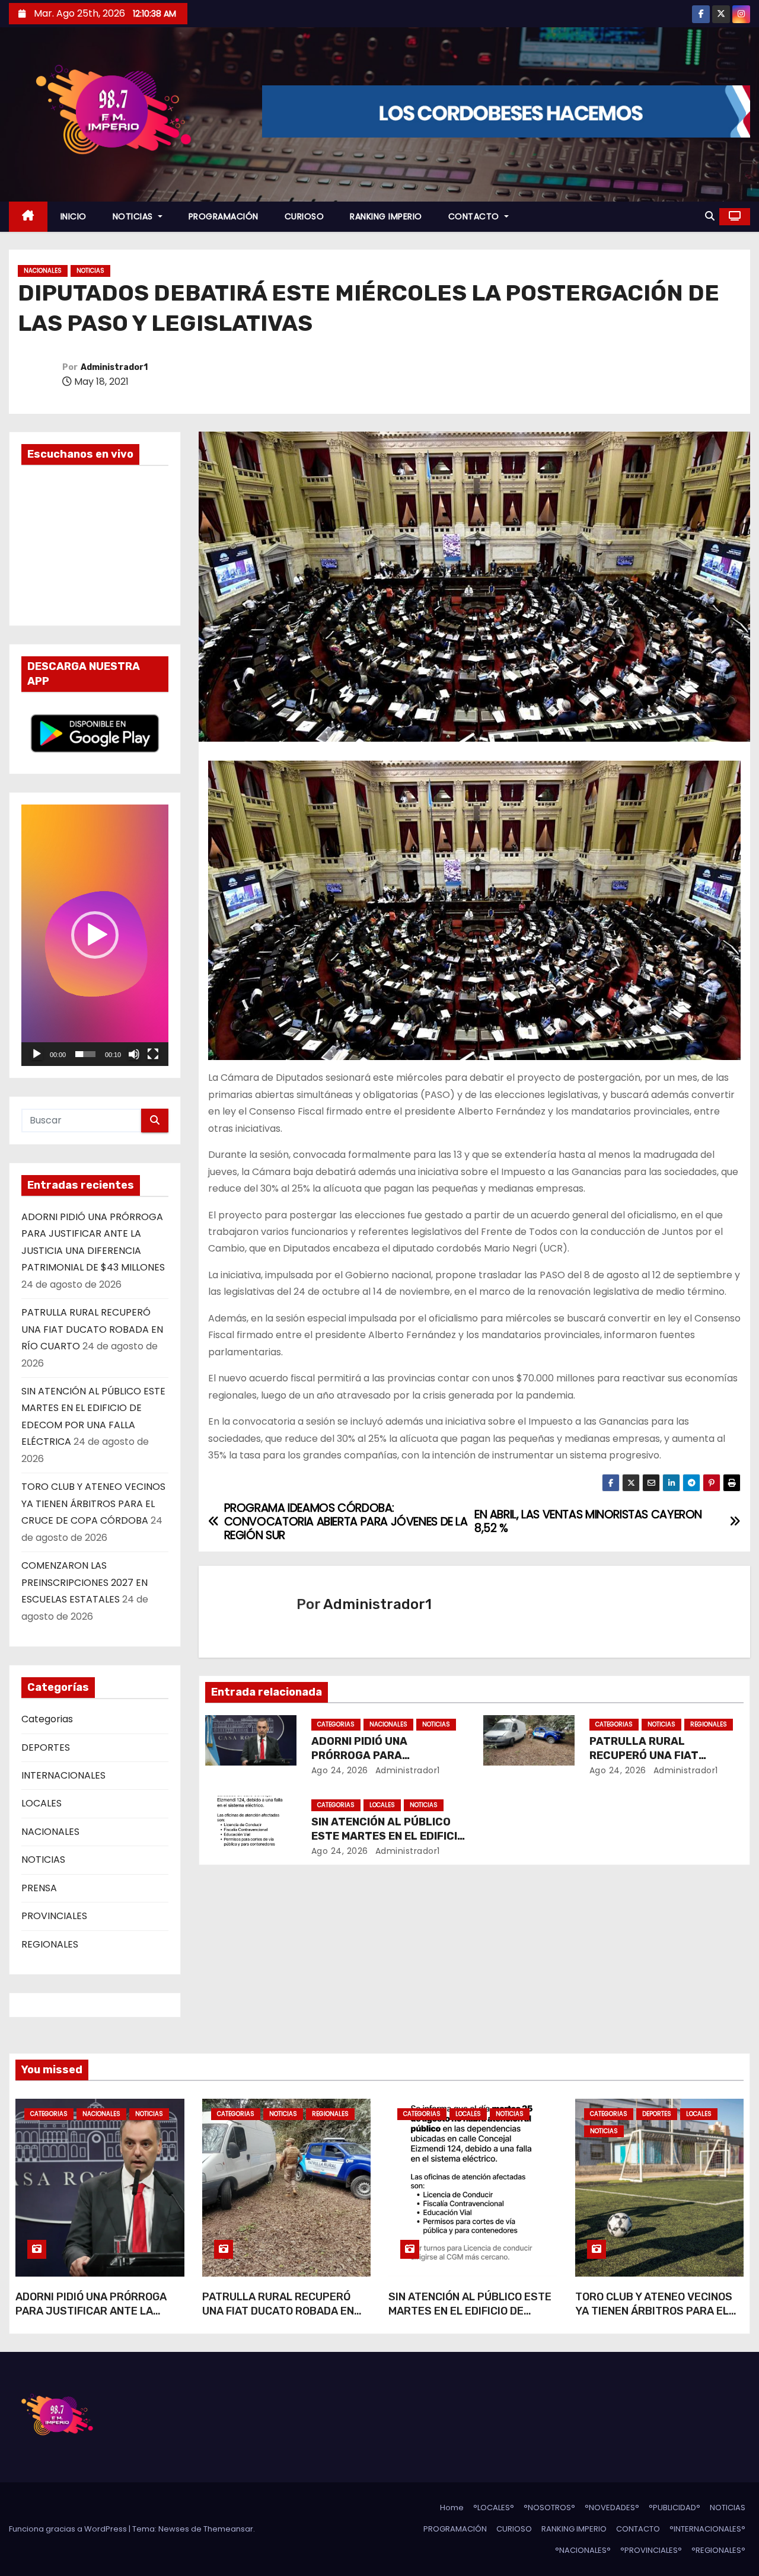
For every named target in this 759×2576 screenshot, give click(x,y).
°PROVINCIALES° (651, 2550)
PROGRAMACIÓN (224, 216)
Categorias (47, 1719)
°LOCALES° (494, 2508)
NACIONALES (43, 271)
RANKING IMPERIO (386, 216)
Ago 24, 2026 (340, 1770)
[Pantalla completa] (153, 1054)
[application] (95, 935)
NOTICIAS (134, 216)
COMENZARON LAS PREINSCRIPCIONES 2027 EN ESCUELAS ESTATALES (84, 1582)
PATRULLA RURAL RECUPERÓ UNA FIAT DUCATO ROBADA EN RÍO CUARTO (92, 1329)
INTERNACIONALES (63, 1775)
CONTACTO (475, 216)
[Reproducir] (37, 1054)
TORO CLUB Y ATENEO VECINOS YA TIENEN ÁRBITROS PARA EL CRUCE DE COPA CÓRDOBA (93, 1504)
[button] (710, 216)
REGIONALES (50, 1944)
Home (452, 2508)
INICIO (74, 216)
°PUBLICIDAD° (675, 2508)
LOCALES (42, 1803)
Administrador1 (114, 367)
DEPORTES (46, 1747)
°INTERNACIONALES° (707, 2529)
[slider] (85, 1054)
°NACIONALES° (583, 2550)
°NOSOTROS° (549, 2508)
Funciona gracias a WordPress (69, 2529)
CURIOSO (304, 216)
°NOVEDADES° (612, 2508)
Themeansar (228, 2529)
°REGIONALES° (718, 2550)
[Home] (28, 217)
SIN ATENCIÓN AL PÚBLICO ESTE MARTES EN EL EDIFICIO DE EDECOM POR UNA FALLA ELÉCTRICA (470, 2318)
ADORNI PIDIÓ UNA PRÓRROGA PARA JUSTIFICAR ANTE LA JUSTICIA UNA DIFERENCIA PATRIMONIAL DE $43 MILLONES (96, 2318)
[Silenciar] (134, 1054)
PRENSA (39, 1888)
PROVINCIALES (54, 1916)
